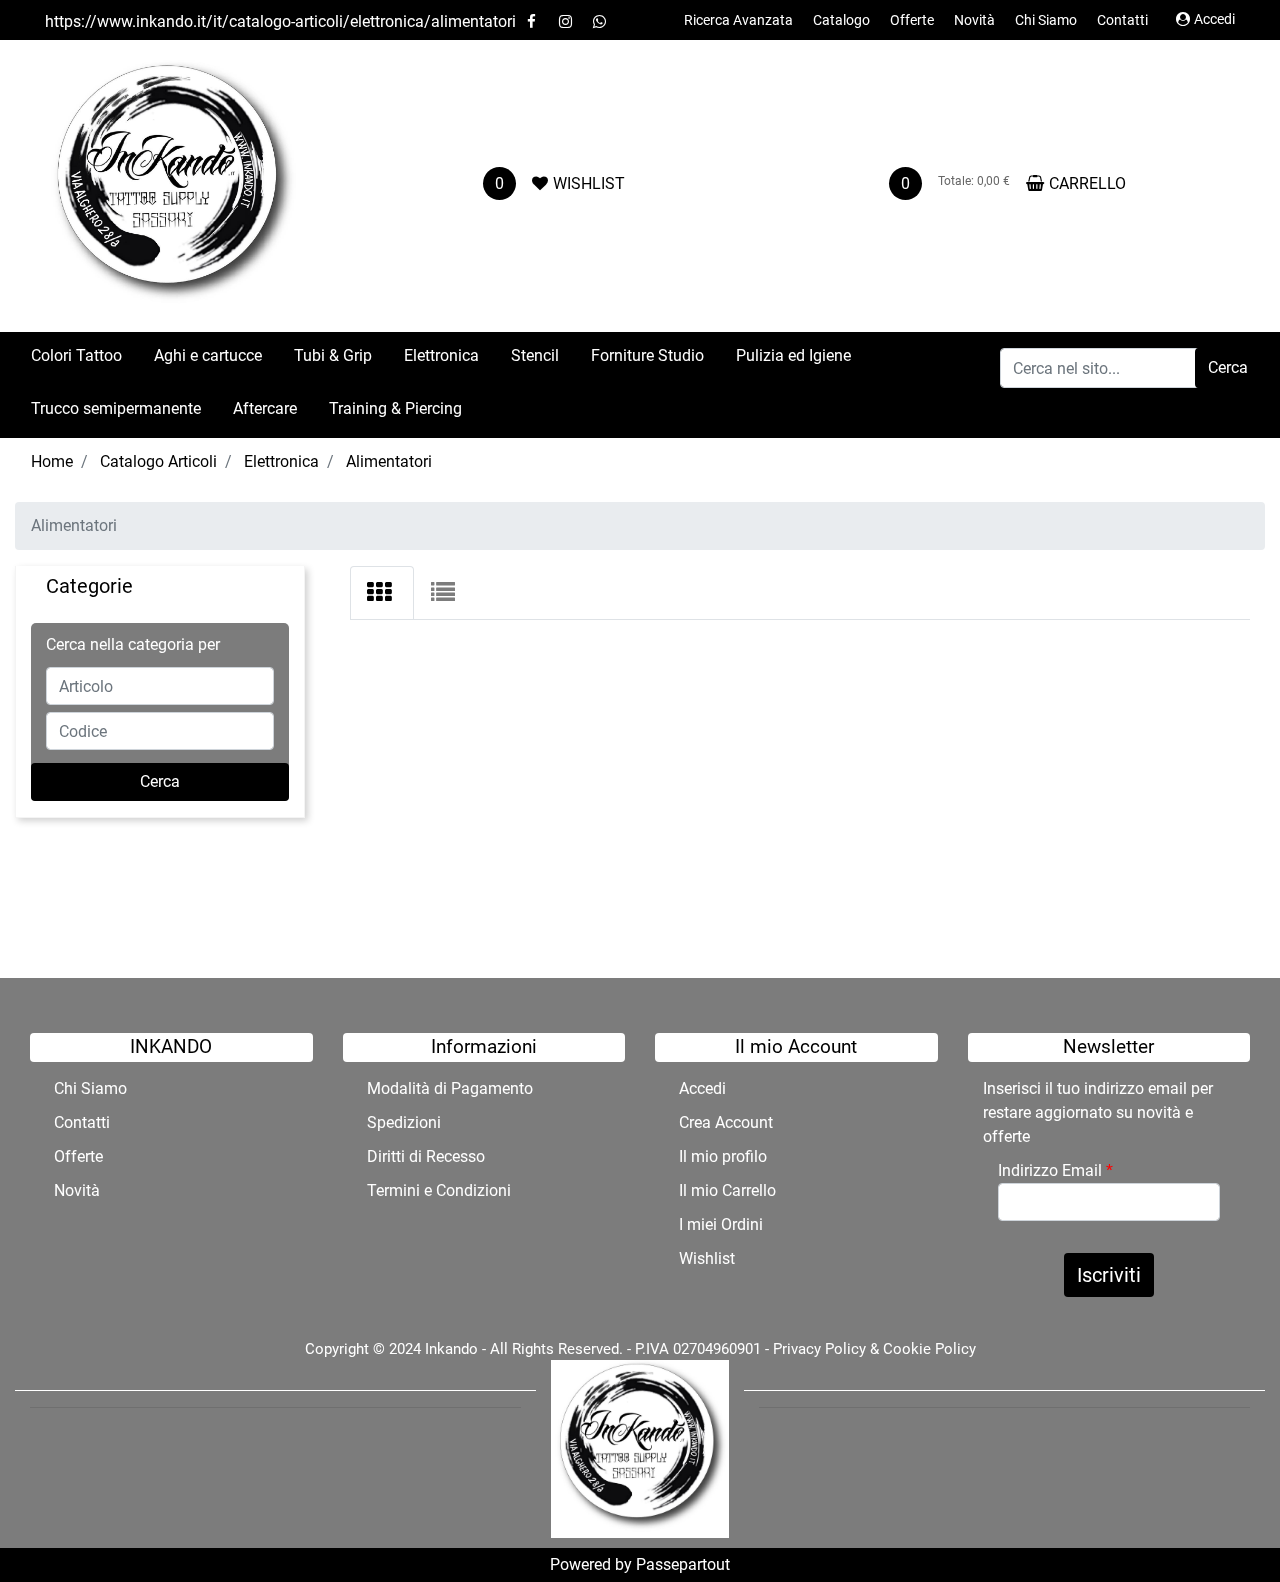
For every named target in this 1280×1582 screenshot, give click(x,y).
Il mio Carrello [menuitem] (727, 1190)
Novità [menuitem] (974, 20)
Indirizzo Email (1055, 1170)
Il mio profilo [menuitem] (723, 1156)
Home (52, 461)
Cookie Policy (929, 1349)
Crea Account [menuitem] (726, 1122)
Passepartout (683, 1564)
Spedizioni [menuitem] (404, 1122)
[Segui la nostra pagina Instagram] (567, 21)
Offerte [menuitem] (912, 20)
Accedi (1214, 19)
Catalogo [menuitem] (841, 20)
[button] (1228, 368)
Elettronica (281, 461)
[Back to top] (1224, 1526)
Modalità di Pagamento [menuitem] (450, 1088)
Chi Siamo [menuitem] (1046, 20)
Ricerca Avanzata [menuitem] (738, 20)
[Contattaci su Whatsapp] (599, 21)
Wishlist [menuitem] (707, 1258)
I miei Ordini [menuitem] (721, 1224)
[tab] (382, 593)
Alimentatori (389, 461)
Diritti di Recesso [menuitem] (426, 1156)
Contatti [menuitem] (1122, 20)
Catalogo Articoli (158, 461)
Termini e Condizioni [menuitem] (439, 1190)
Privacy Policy (819, 1349)
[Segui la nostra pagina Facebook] (533, 21)
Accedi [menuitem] (702, 1088)
